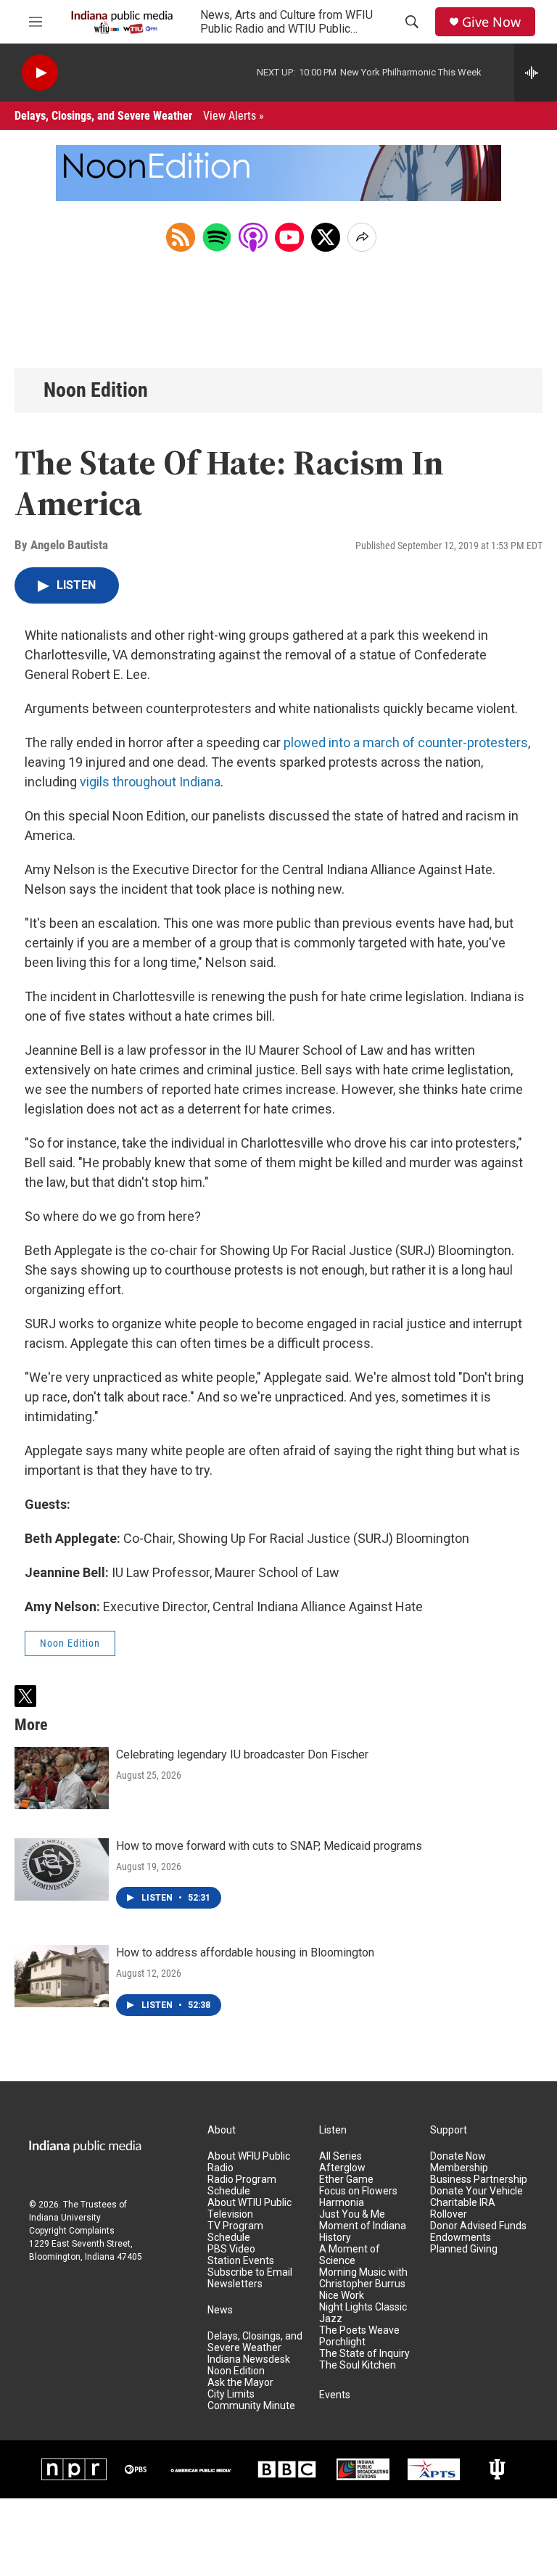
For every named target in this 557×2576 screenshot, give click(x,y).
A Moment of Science (350, 2255)
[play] (40, 73)
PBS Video (231, 2249)
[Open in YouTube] (289, 237)
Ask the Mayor (240, 2383)
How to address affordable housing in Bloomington (245, 1952)
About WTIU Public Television (249, 2209)
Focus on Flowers (358, 2191)
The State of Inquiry (364, 2354)
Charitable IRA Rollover (463, 2209)
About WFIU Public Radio (249, 2162)
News (220, 2310)
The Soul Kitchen (358, 2365)
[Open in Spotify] (217, 237)
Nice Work (342, 2296)
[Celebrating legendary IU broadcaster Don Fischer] (62, 1778)
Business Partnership (479, 2180)
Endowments (461, 2238)
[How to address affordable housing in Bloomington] (62, 1976)
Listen (333, 2130)
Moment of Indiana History (363, 2232)
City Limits (231, 2394)
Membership (459, 2168)
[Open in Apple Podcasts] (253, 237)
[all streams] (536, 73)
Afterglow (342, 2168)
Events (335, 2395)
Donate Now (458, 2156)
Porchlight (342, 2342)
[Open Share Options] (362, 237)
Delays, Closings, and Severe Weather (139, 116)
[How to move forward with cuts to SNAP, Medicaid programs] (62, 1869)
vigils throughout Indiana (150, 782)
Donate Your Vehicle (476, 2191)
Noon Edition (96, 390)
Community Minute (251, 2406)
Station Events (241, 2261)
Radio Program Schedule (242, 2185)
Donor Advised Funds (478, 2226)
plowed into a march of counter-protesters (406, 742)
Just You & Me (352, 2214)
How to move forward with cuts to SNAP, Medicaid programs (269, 1846)
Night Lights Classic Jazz (363, 2313)
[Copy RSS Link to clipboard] (181, 237)
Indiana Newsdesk (249, 2359)
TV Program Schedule (235, 2232)
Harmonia (342, 2203)
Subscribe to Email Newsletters (250, 2278)
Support (449, 2130)
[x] (326, 237)
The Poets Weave (359, 2330)
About (222, 2130)
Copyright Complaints (72, 2231)
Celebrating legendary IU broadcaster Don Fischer (242, 1754)
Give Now (491, 22)
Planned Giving (464, 2249)
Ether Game (346, 2180)
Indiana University (65, 2218)
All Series (341, 2156)
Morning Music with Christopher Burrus (363, 2278)
